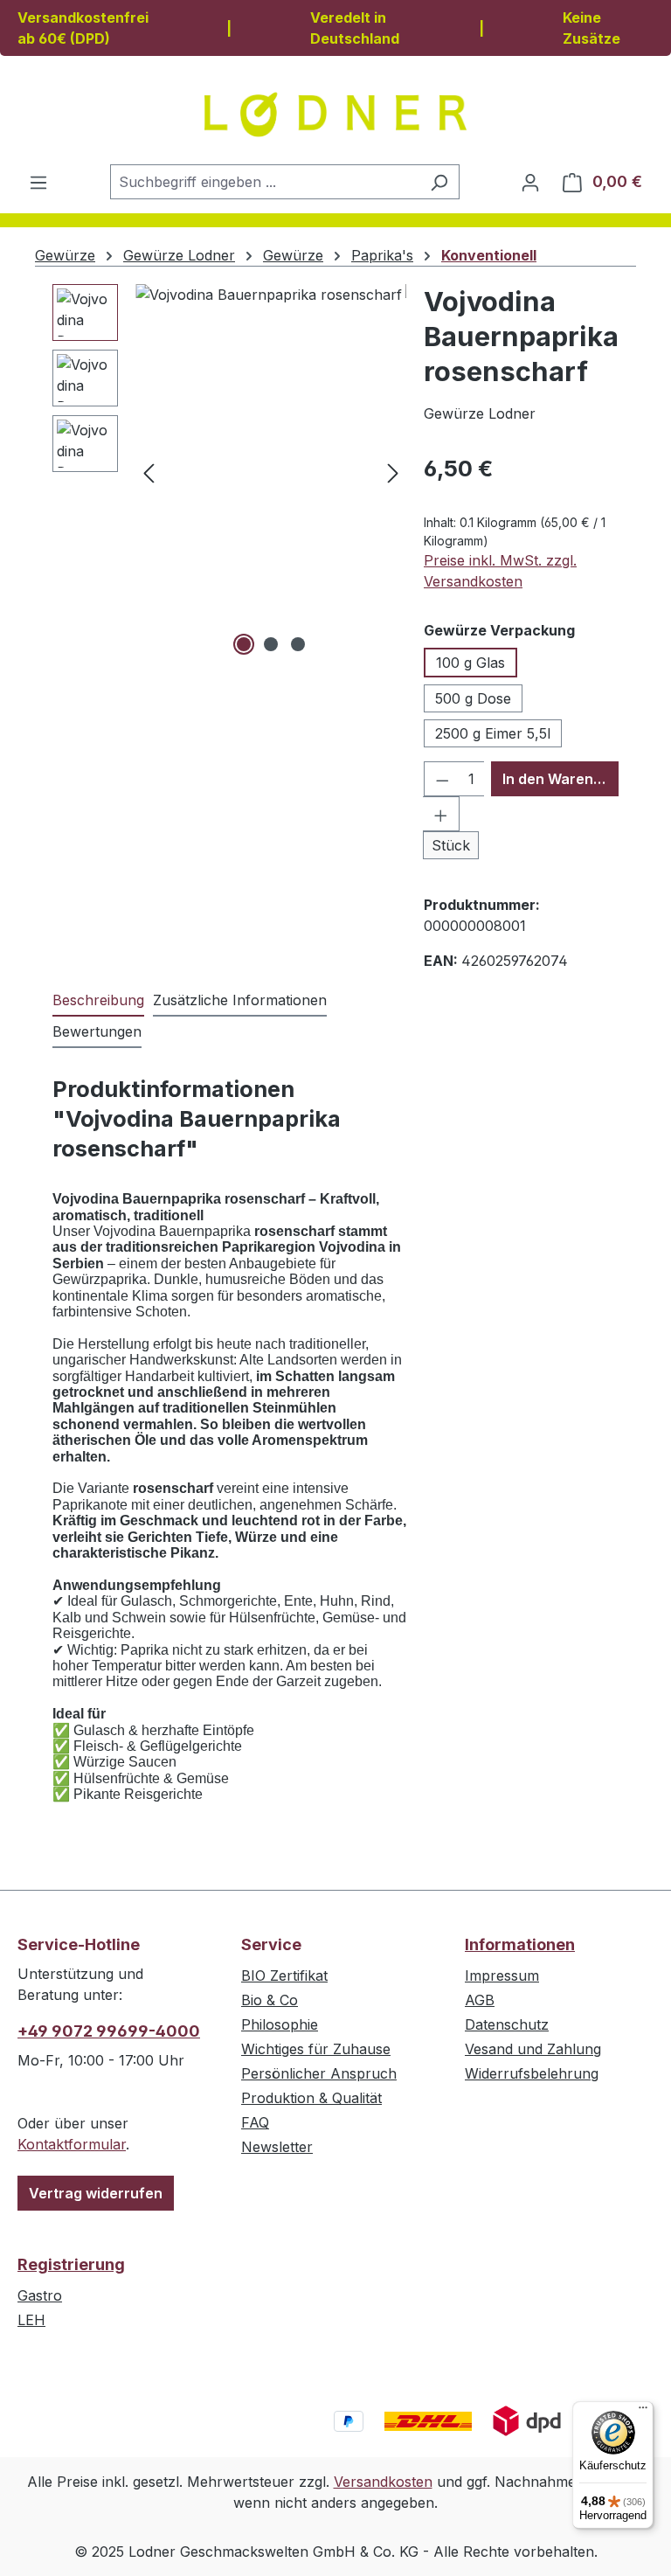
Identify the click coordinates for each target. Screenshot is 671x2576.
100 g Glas (470, 663)
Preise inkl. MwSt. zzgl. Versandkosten (500, 571)
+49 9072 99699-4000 (109, 2031)
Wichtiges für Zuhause (316, 2049)
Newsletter (277, 2147)
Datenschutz (507, 2024)
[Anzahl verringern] (442, 779)
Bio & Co (270, 2000)
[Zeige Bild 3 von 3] (298, 644)
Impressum (502, 1975)
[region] (229, 472)
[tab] (98, 1001)
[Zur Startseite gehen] (335, 115)
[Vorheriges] (149, 472)
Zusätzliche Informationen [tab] (240, 1000)
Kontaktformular (72, 2144)
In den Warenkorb (560, 779)
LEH (31, 2320)
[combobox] (265, 182)
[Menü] (38, 182)
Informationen (520, 1944)
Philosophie (280, 2024)
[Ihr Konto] (530, 182)
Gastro (40, 2295)
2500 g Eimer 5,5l (493, 733)
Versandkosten (383, 2482)
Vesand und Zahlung (533, 2049)
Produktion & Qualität (311, 2098)
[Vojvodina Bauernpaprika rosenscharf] (271, 472)
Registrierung (71, 2264)
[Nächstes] (393, 472)
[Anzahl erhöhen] (441, 814)
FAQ (255, 2122)
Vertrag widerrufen (96, 2193)
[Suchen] (439, 182)
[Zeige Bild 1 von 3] (244, 644)
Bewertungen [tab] (97, 1031)
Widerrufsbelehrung (532, 2073)
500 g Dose (473, 698)
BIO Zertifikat (284, 1975)
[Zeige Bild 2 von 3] (271, 644)
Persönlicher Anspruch (319, 2073)
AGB (480, 2000)
